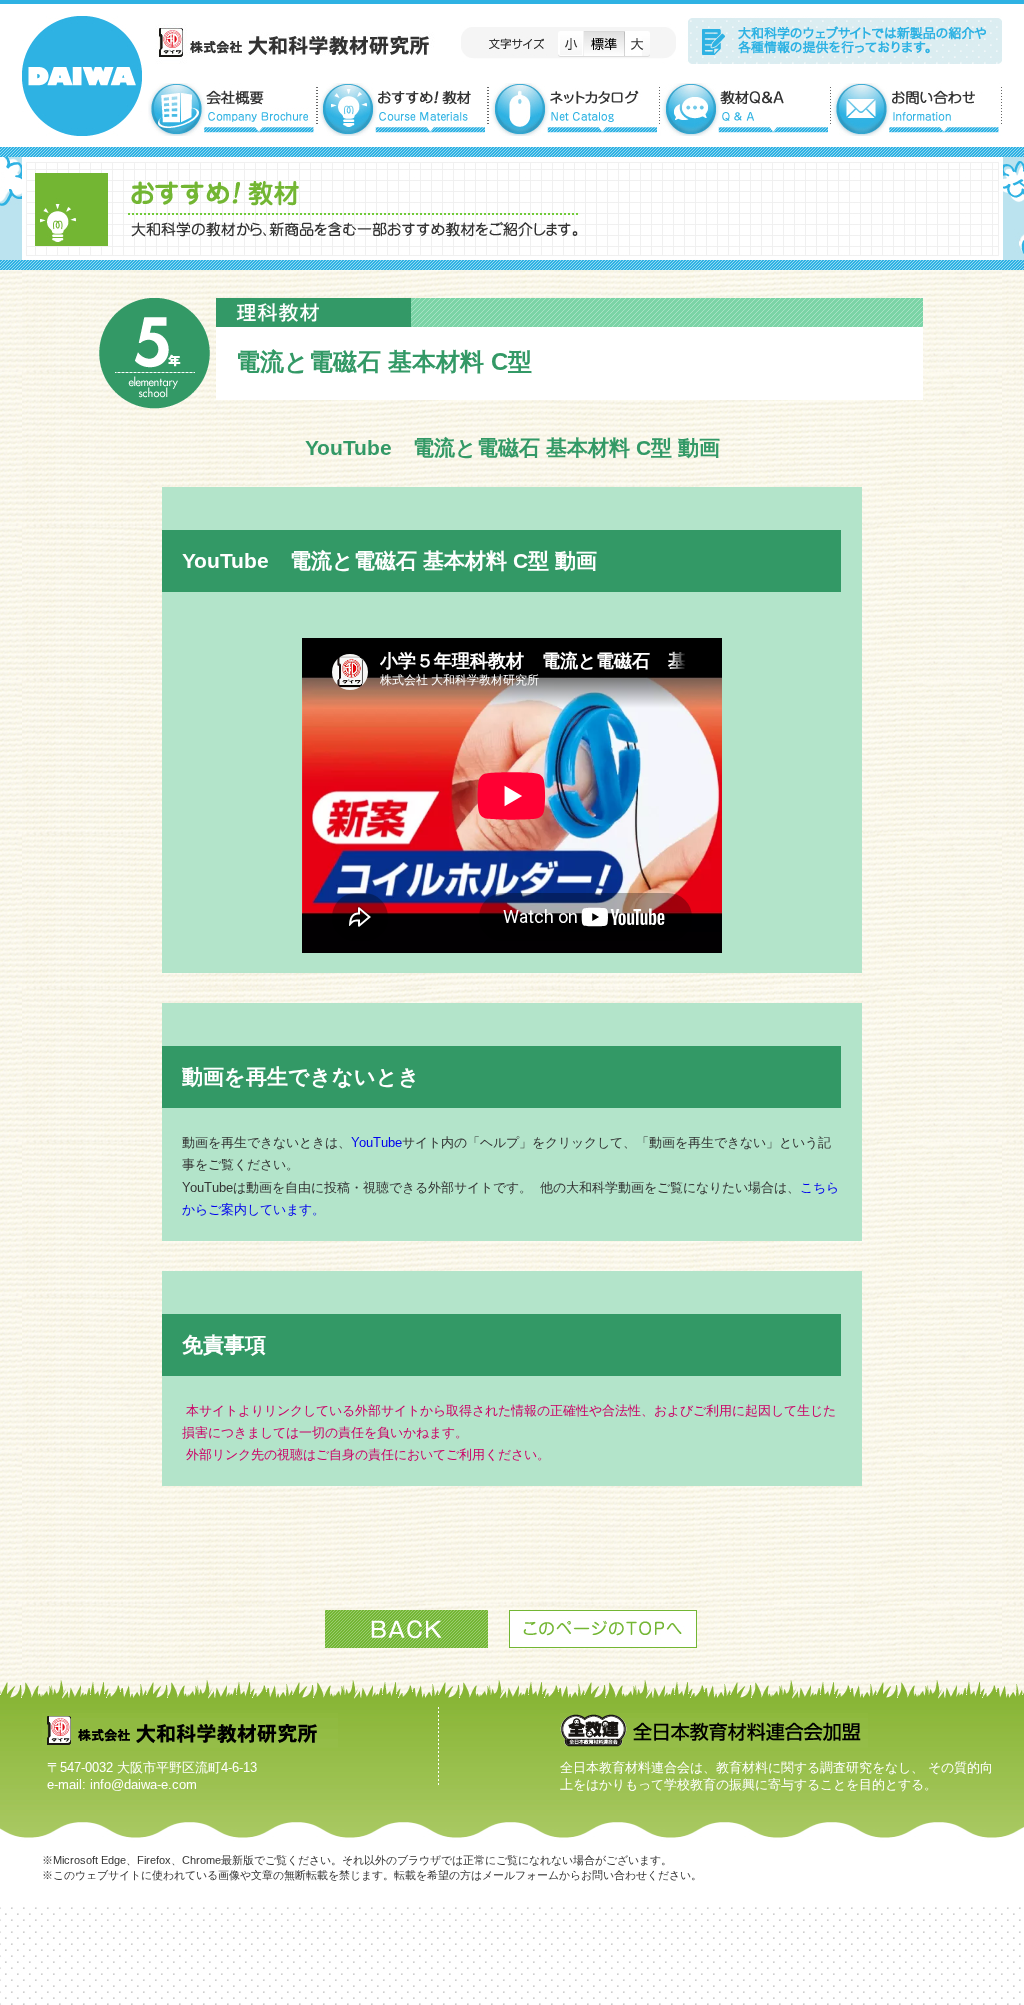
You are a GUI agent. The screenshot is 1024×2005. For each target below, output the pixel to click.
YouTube (376, 1142)
